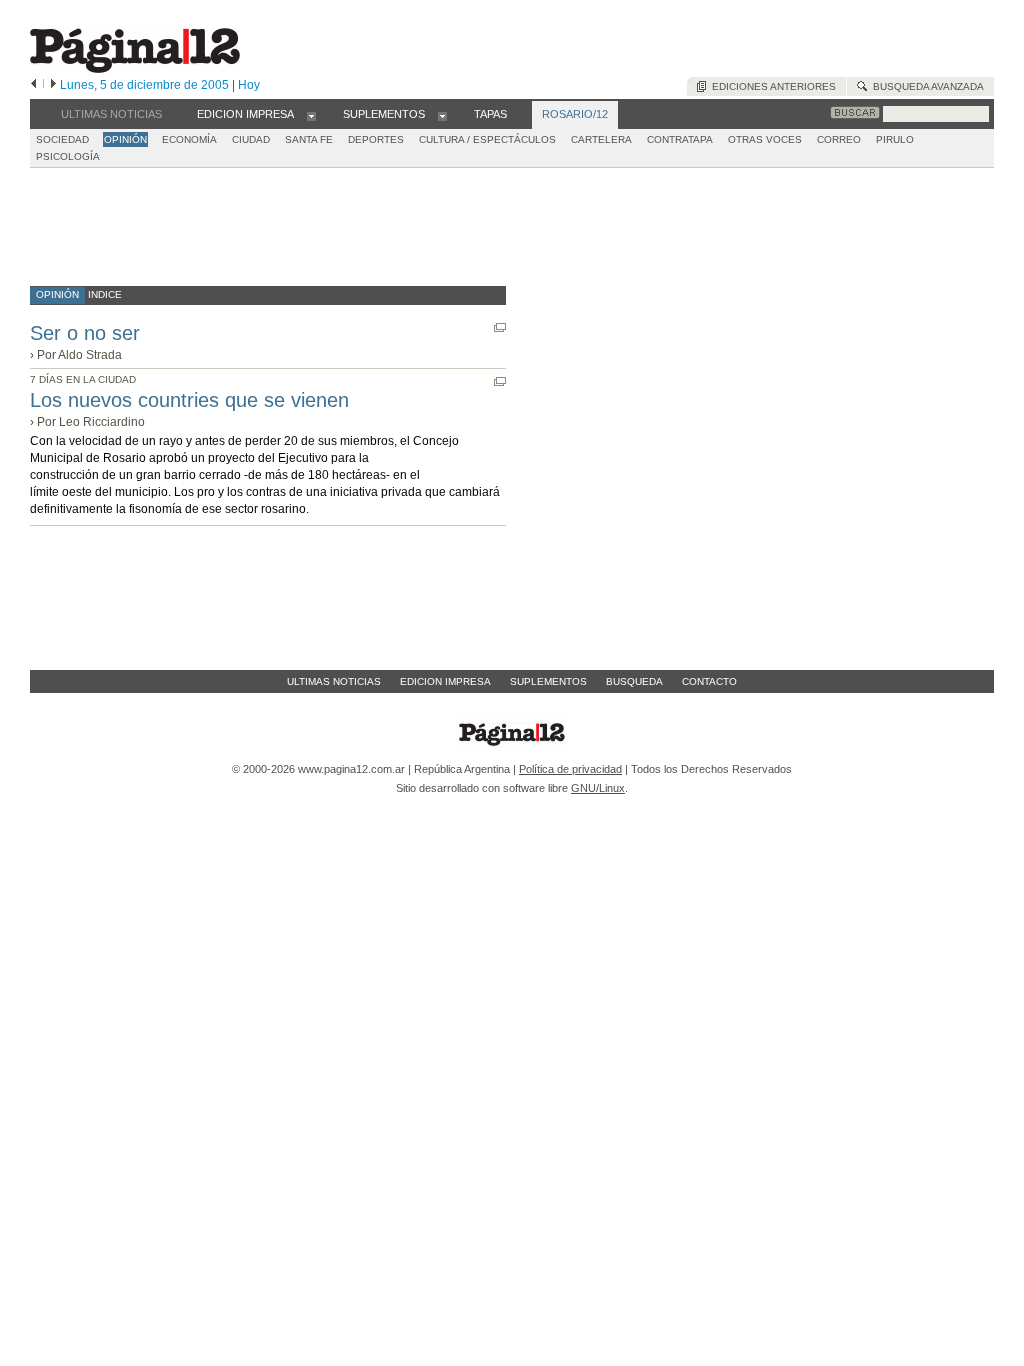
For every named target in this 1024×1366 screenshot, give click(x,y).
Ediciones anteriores (771, 86)
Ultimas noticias (334, 681)
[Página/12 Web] (135, 68)
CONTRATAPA (680, 139)
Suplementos (548, 681)
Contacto (709, 681)
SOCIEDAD (62, 139)
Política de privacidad (570, 769)
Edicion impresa (445, 681)
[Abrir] (311, 115)
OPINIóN (125, 139)
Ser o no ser (85, 333)
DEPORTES (376, 139)
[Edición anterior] (33, 85)
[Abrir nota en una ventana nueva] (500, 327)
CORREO (839, 139)
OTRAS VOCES (765, 139)
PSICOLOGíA (68, 156)
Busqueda (634, 681)
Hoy (249, 85)
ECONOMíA (189, 139)
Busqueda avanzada (925, 86)
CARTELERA (601, 139)
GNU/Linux (598, 788)
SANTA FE (309, 139)
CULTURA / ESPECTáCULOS (487, 139)
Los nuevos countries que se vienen (189, 400)
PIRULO (895, 139)
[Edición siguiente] (53, 85)
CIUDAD (251, 139)
